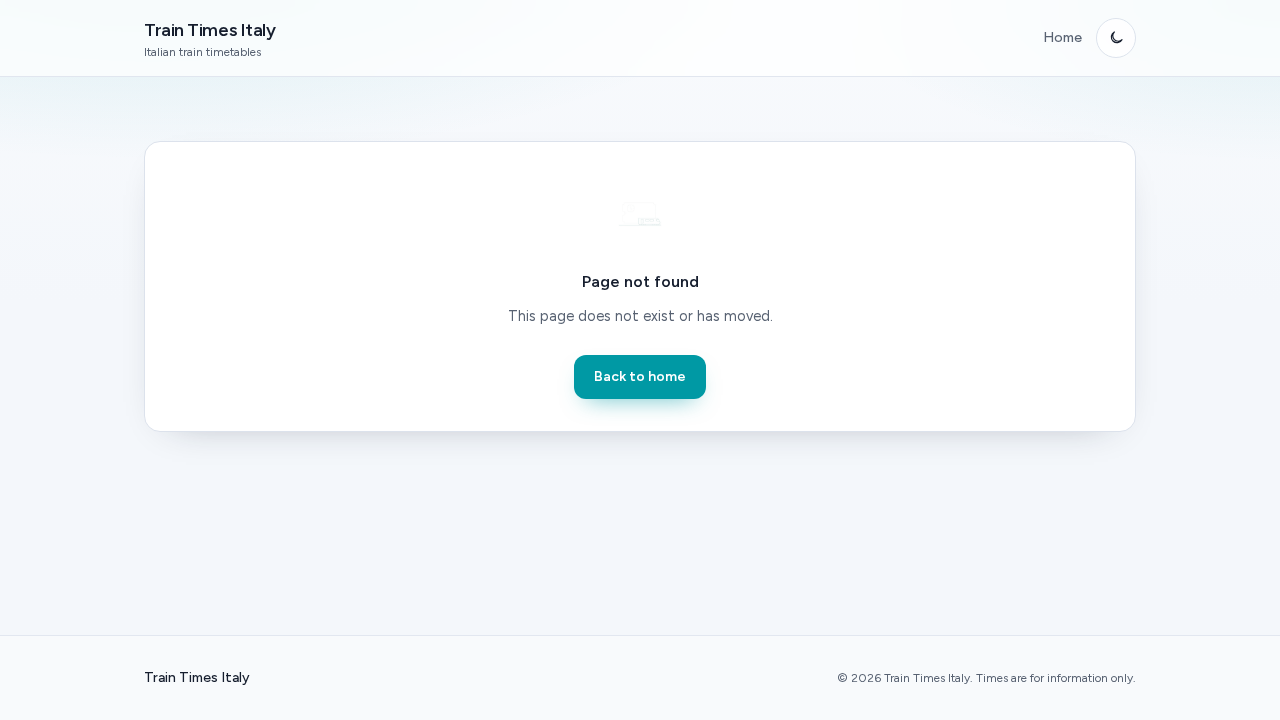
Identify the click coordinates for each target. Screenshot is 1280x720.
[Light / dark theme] (1116, 38)
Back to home (640, 376)
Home (1062, 37)
